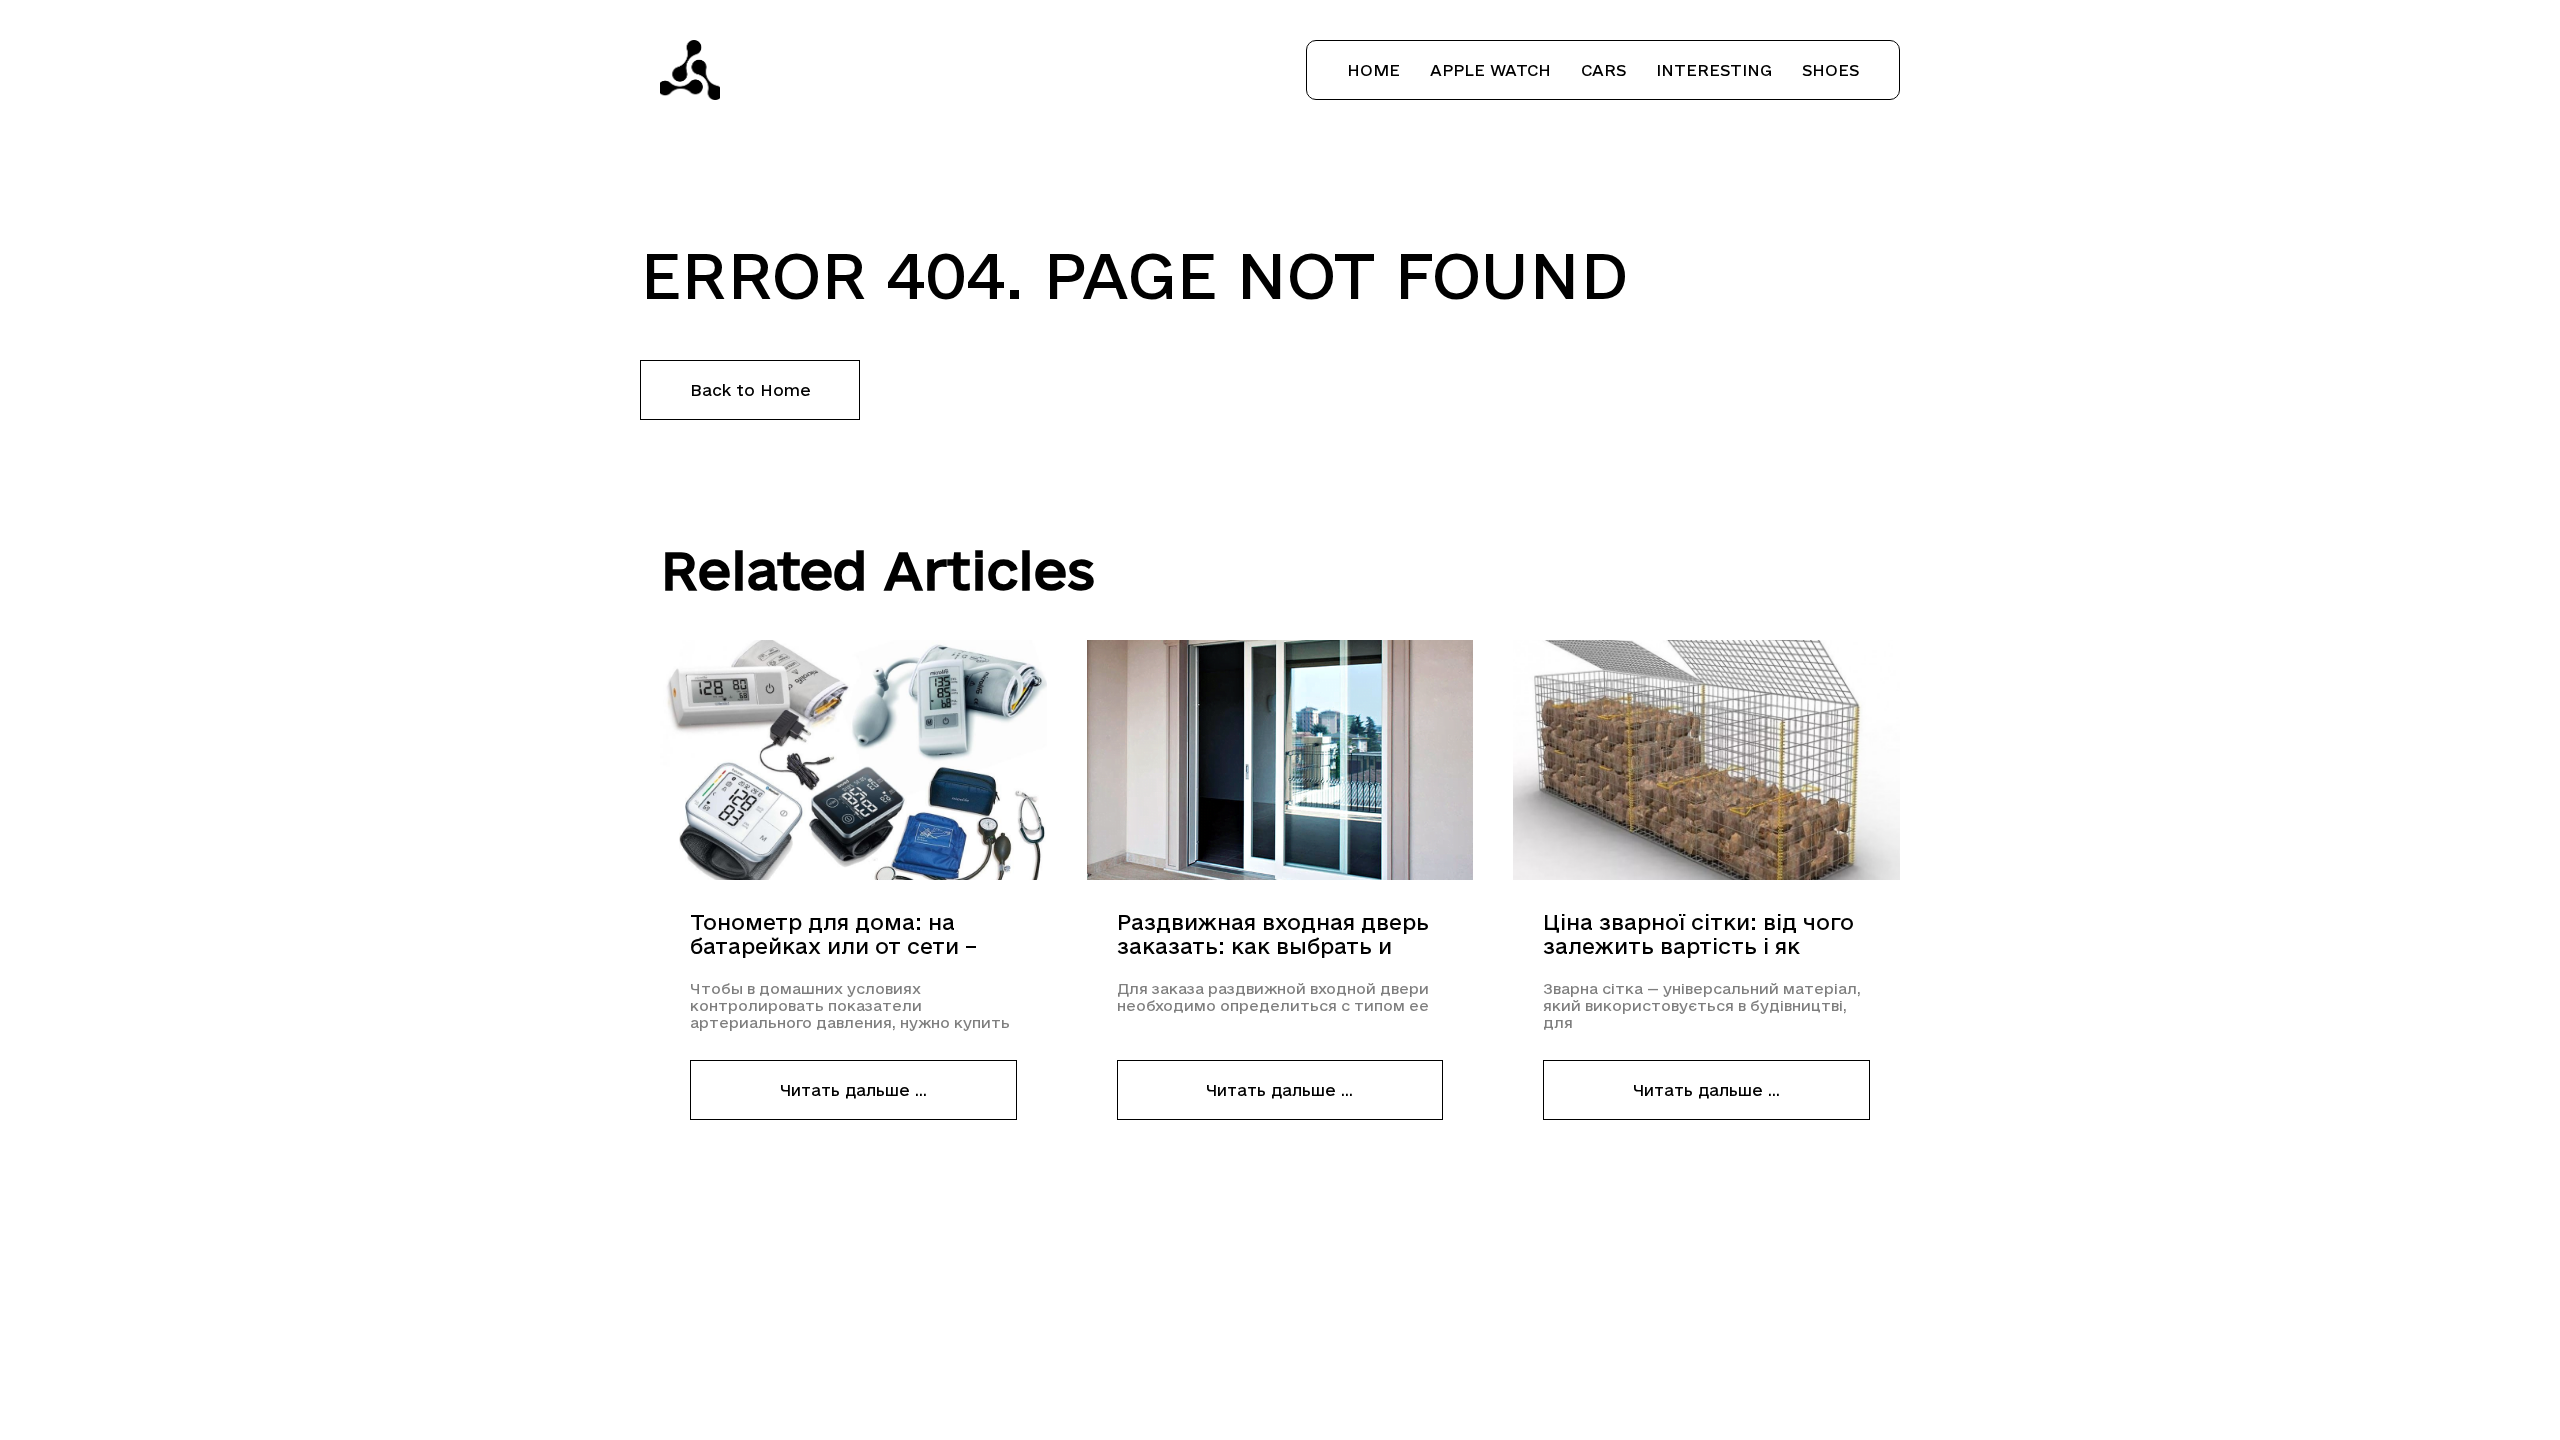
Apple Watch (1490, 70)
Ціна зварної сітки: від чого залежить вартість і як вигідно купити (1698, 935)
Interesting (1714, 70)
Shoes (1830, 70)
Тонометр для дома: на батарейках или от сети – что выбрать (833, 935)
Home (1373, 70)
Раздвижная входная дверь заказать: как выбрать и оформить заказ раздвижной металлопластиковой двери (1278, 935)
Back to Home (750, 390)
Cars (1603, 70)
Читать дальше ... (853, 1090)
